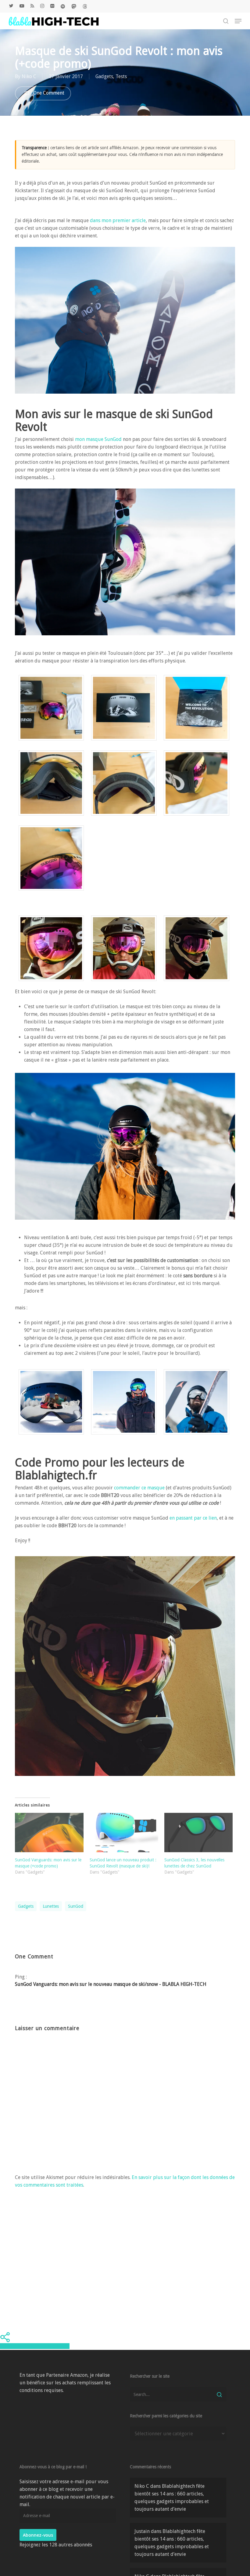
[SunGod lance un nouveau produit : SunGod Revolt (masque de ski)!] (124, 1832)
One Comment (48, 93)
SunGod (76, 1906)
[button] (238, 21)
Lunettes (51, 1906)
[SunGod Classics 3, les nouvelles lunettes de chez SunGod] (199, 1832)
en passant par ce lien (193, 1518)
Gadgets (104, 76)
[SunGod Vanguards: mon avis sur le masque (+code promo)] (49, 1832)
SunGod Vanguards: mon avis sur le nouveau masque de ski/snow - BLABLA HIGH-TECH (111, 1984)
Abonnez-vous (38, 2535)
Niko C (29, 76)
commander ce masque (140, 1488)
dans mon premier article (118, 220)
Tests (121, 76)
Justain (142, 2531)
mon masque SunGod (98, 439)
